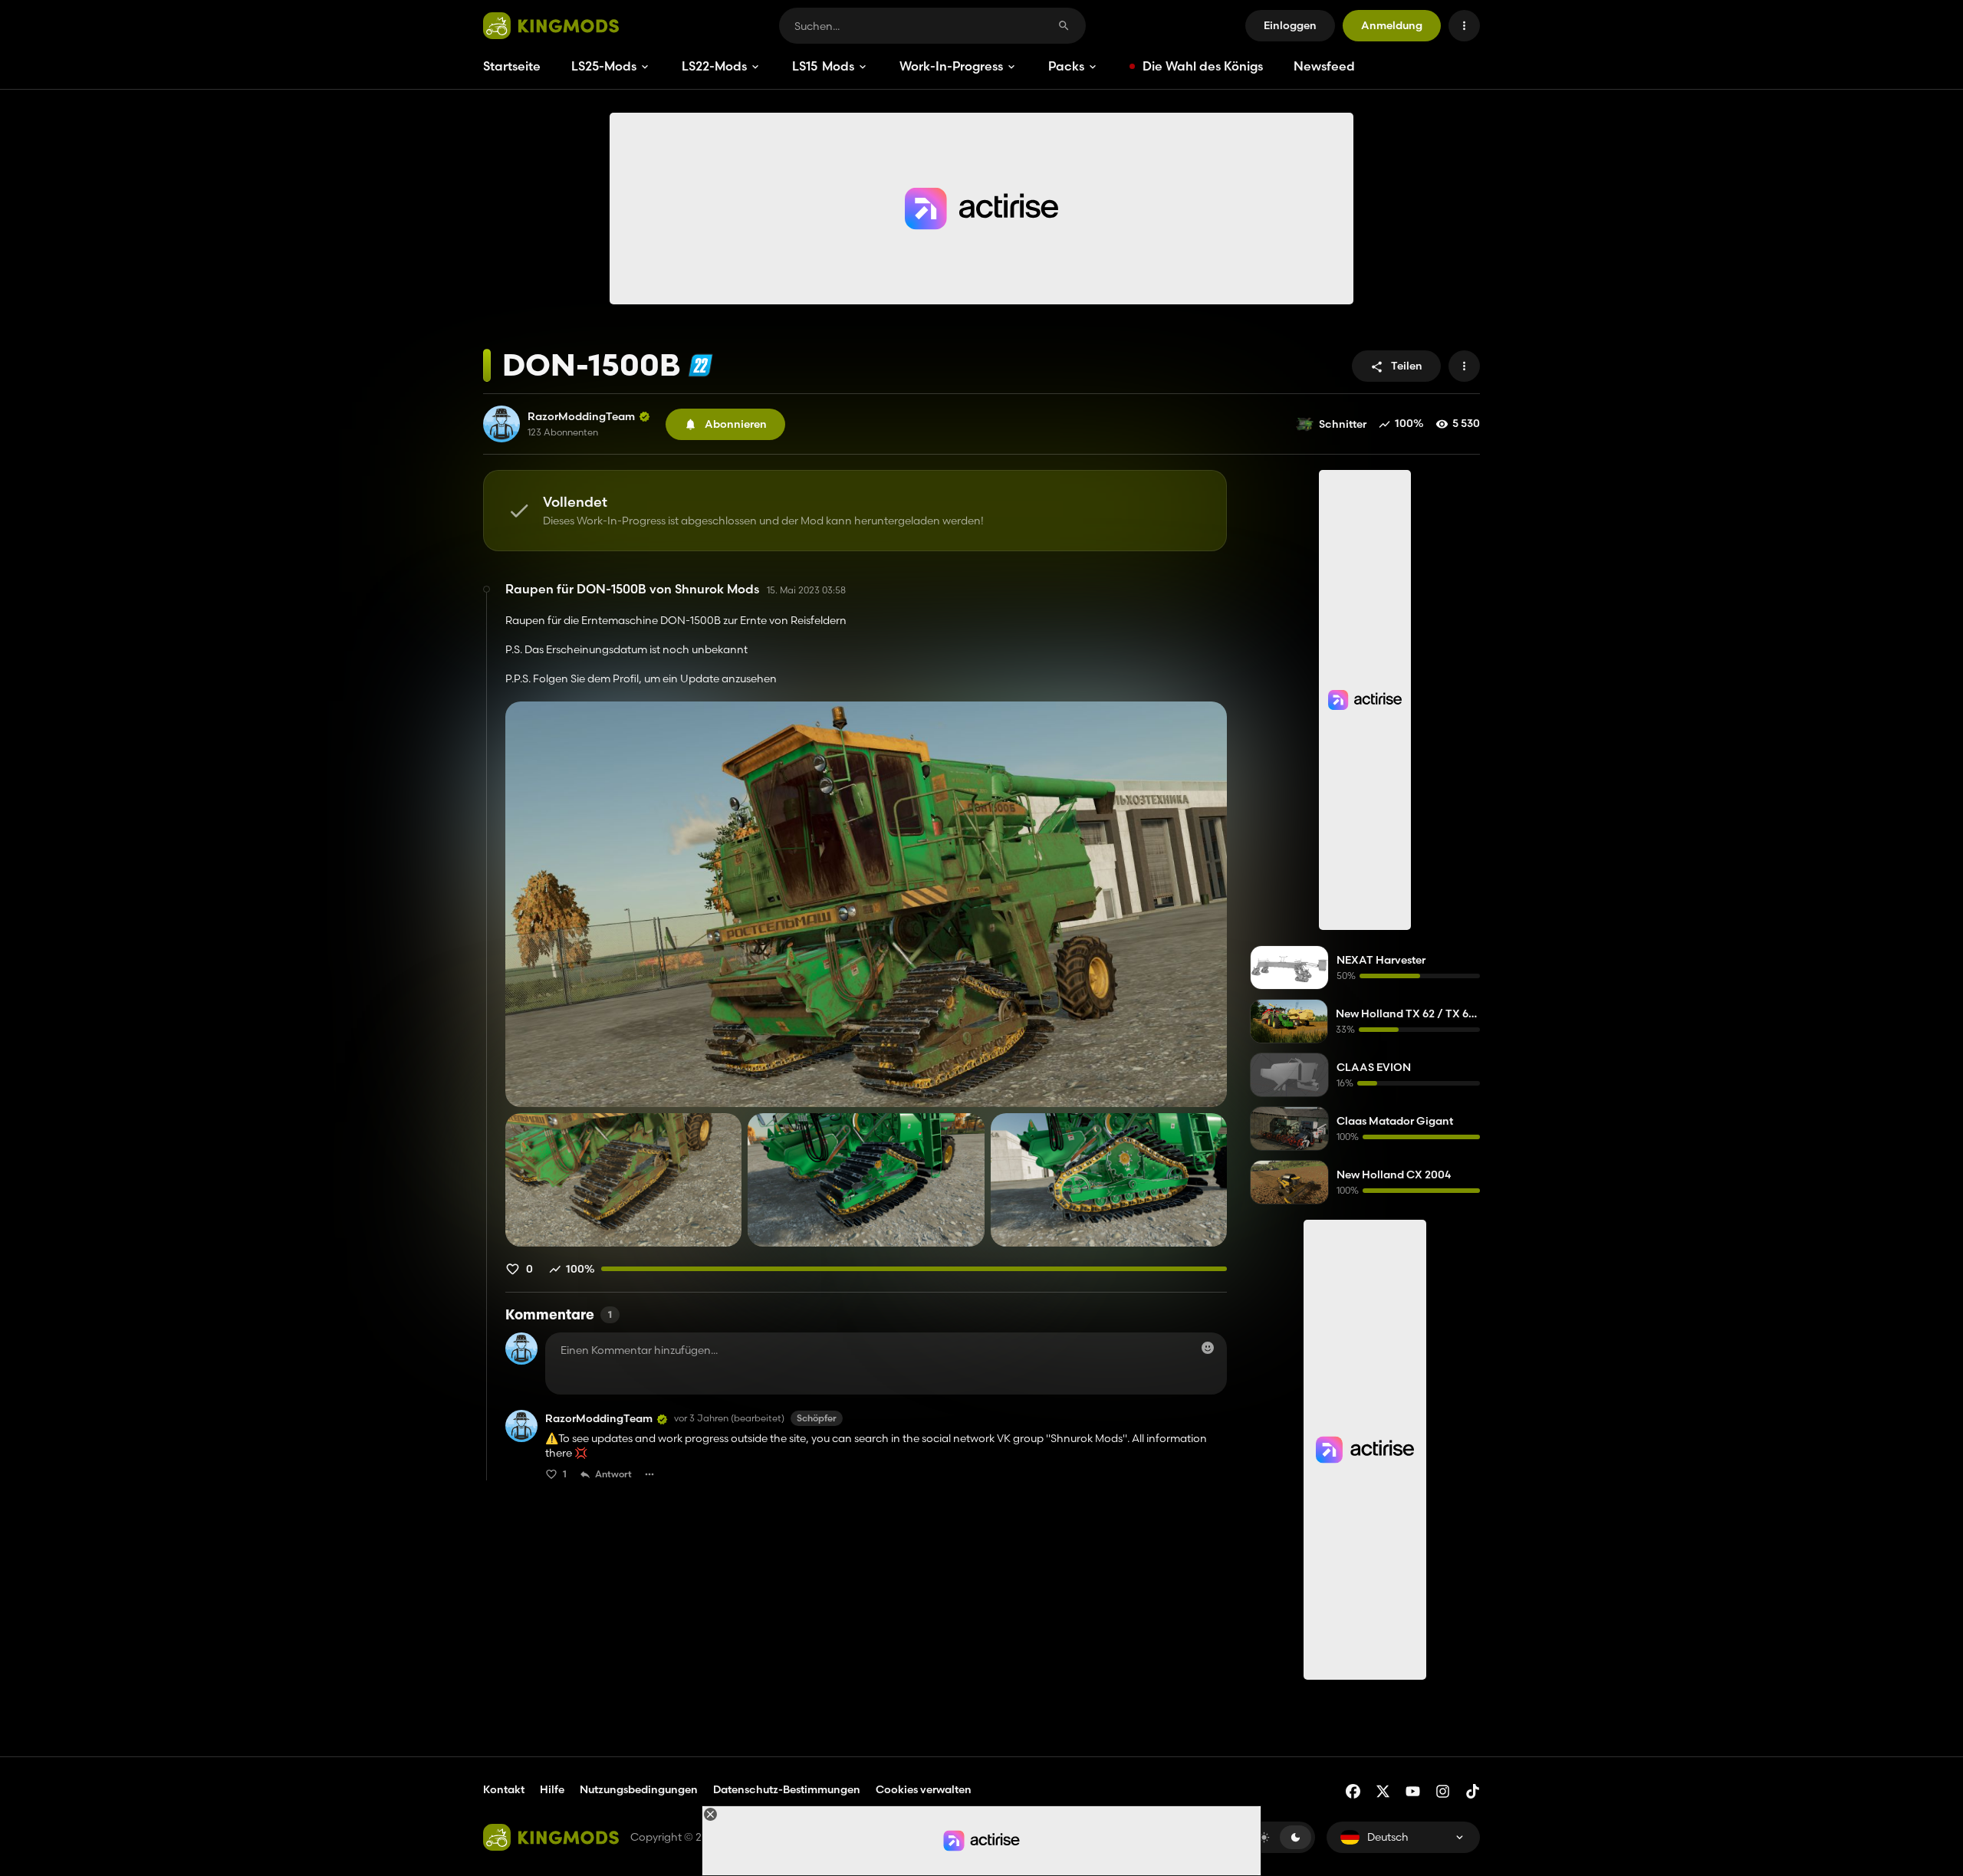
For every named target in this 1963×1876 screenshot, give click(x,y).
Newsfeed (1324, 66)
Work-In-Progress (951, 66)
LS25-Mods (604, 66)
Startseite (512, 66)
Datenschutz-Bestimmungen (787, 1789)
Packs (1066, 66)
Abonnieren (736, 424)
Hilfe (552, 1789)
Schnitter (1343, 424)
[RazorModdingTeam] (501, 424)
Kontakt (504, 1789)
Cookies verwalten (924, 1790)
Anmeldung (1392, 25)
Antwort (613, 1474)
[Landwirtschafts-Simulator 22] (700, 365)
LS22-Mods (714, 66)
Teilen (1407, 366)
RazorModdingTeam (581, 417)
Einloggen (1290, 25)
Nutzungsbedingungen (639, 1789)
